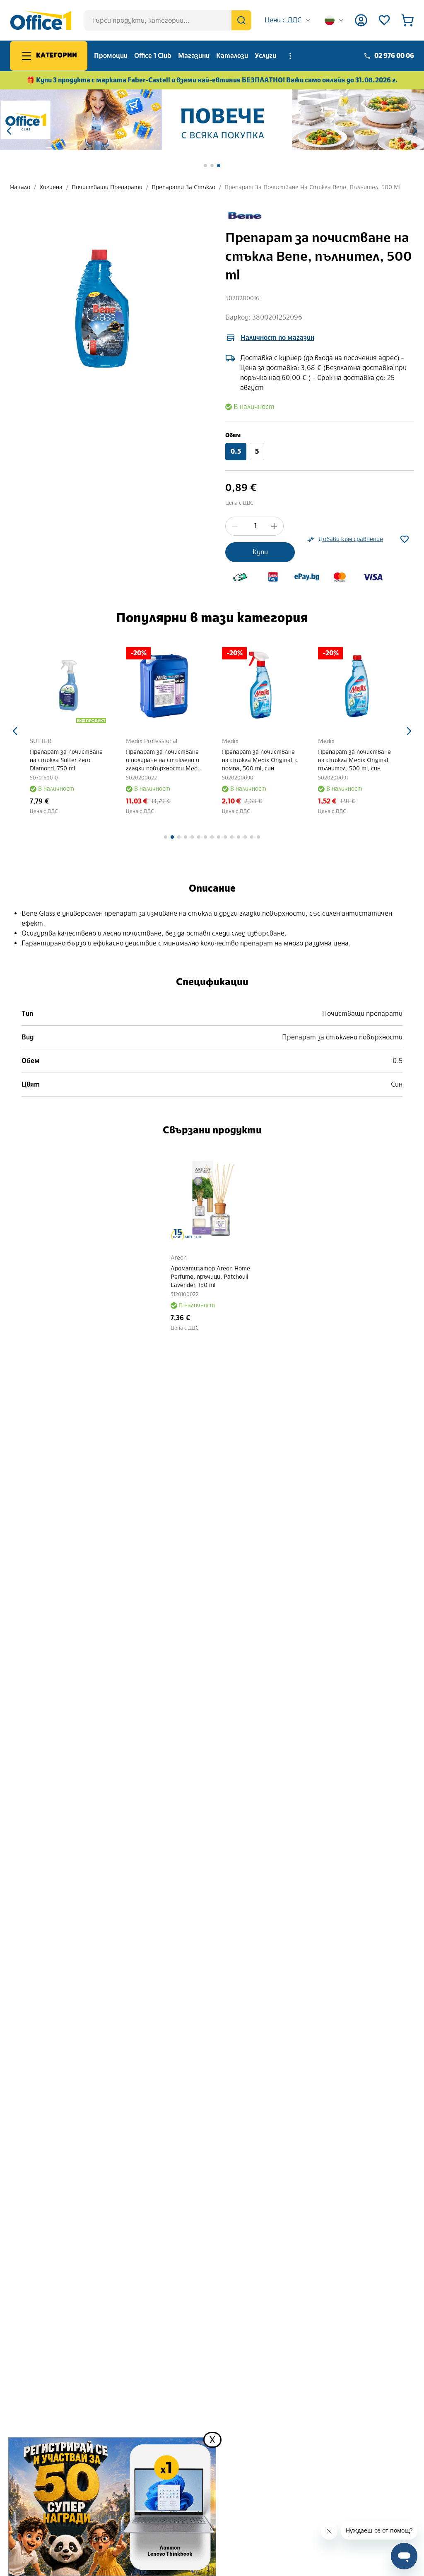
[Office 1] (41, 20)
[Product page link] (68, 685)
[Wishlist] (384, 20)
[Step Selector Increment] (274, 526)
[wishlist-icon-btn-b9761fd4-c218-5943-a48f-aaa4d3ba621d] (405, 539)
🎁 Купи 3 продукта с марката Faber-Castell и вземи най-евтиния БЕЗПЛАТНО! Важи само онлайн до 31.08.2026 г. (212, 80)
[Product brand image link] (244, 215)
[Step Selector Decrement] (235, 526)
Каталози (232, 56)
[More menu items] (290, 56)
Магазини (194, 56)
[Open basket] (407, 20)
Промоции (111, 56)
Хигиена (51, 187)
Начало (20, 187)
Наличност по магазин (277, 338)
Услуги (265, 56)
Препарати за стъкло (183, 187)
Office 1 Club (153, 56)
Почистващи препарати (107, 187)
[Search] (241, 20)
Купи (260, 552)
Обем (233, 435)
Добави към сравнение (351, 539)
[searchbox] (168, 20)
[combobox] (288, 20)
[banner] (212, 120)
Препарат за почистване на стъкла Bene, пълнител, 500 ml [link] (312, 187)
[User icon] (361, 20)
